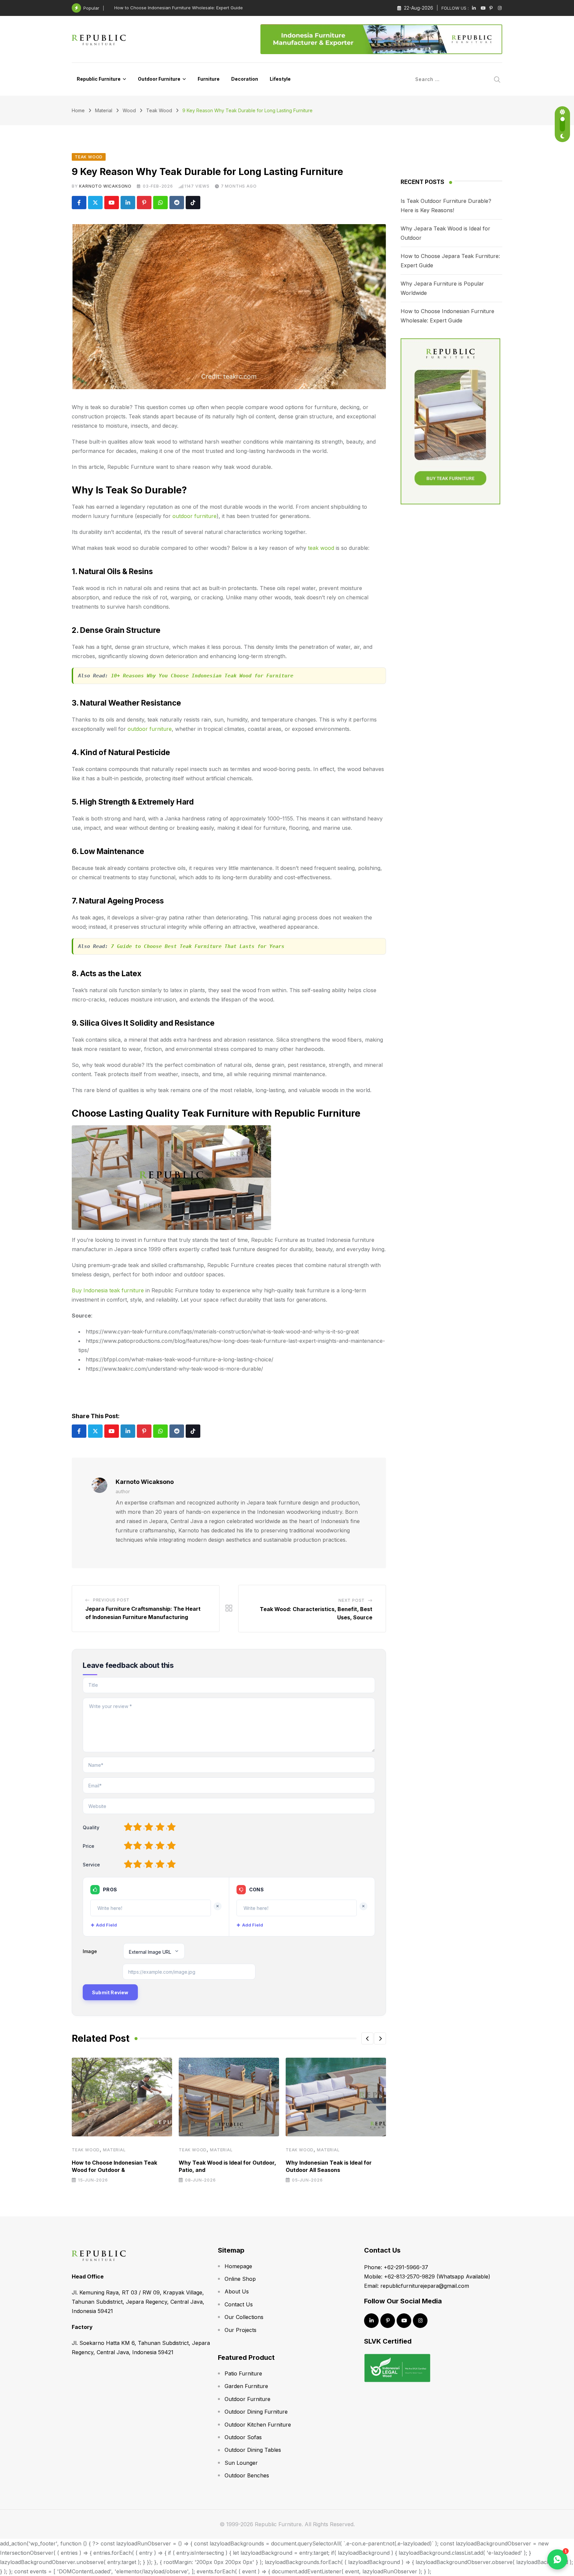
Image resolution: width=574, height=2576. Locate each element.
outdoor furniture (194, 516)
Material (114, 2150)
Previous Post (111, 1600)
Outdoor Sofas (243, 2437)
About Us (237, 2291)
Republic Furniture (99, 79)
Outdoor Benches (247, 2475)
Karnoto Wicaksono (105, 186)
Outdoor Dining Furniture (256, 2412)
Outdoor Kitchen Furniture (258, 2425)
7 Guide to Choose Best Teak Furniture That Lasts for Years (198, 946)
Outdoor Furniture (159, 79)
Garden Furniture (246, 2386)
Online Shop (240, 2279)
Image (90, 1951)
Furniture (209, 79)
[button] (367, 2038)
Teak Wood (86, 2150)
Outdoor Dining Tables (253, 2450)
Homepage (238, 2266)
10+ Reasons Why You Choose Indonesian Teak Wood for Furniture (202, 676)
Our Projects (240, 2330)
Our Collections (244, 2317)
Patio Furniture (243, 2373)
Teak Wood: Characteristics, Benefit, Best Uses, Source (172, 8)
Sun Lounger (241, 2463)
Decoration (245, 79)
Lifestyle (280, 79)
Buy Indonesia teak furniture (108, 1290)
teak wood (321, 548)
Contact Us (239, 2304)
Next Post (352, 1600)
